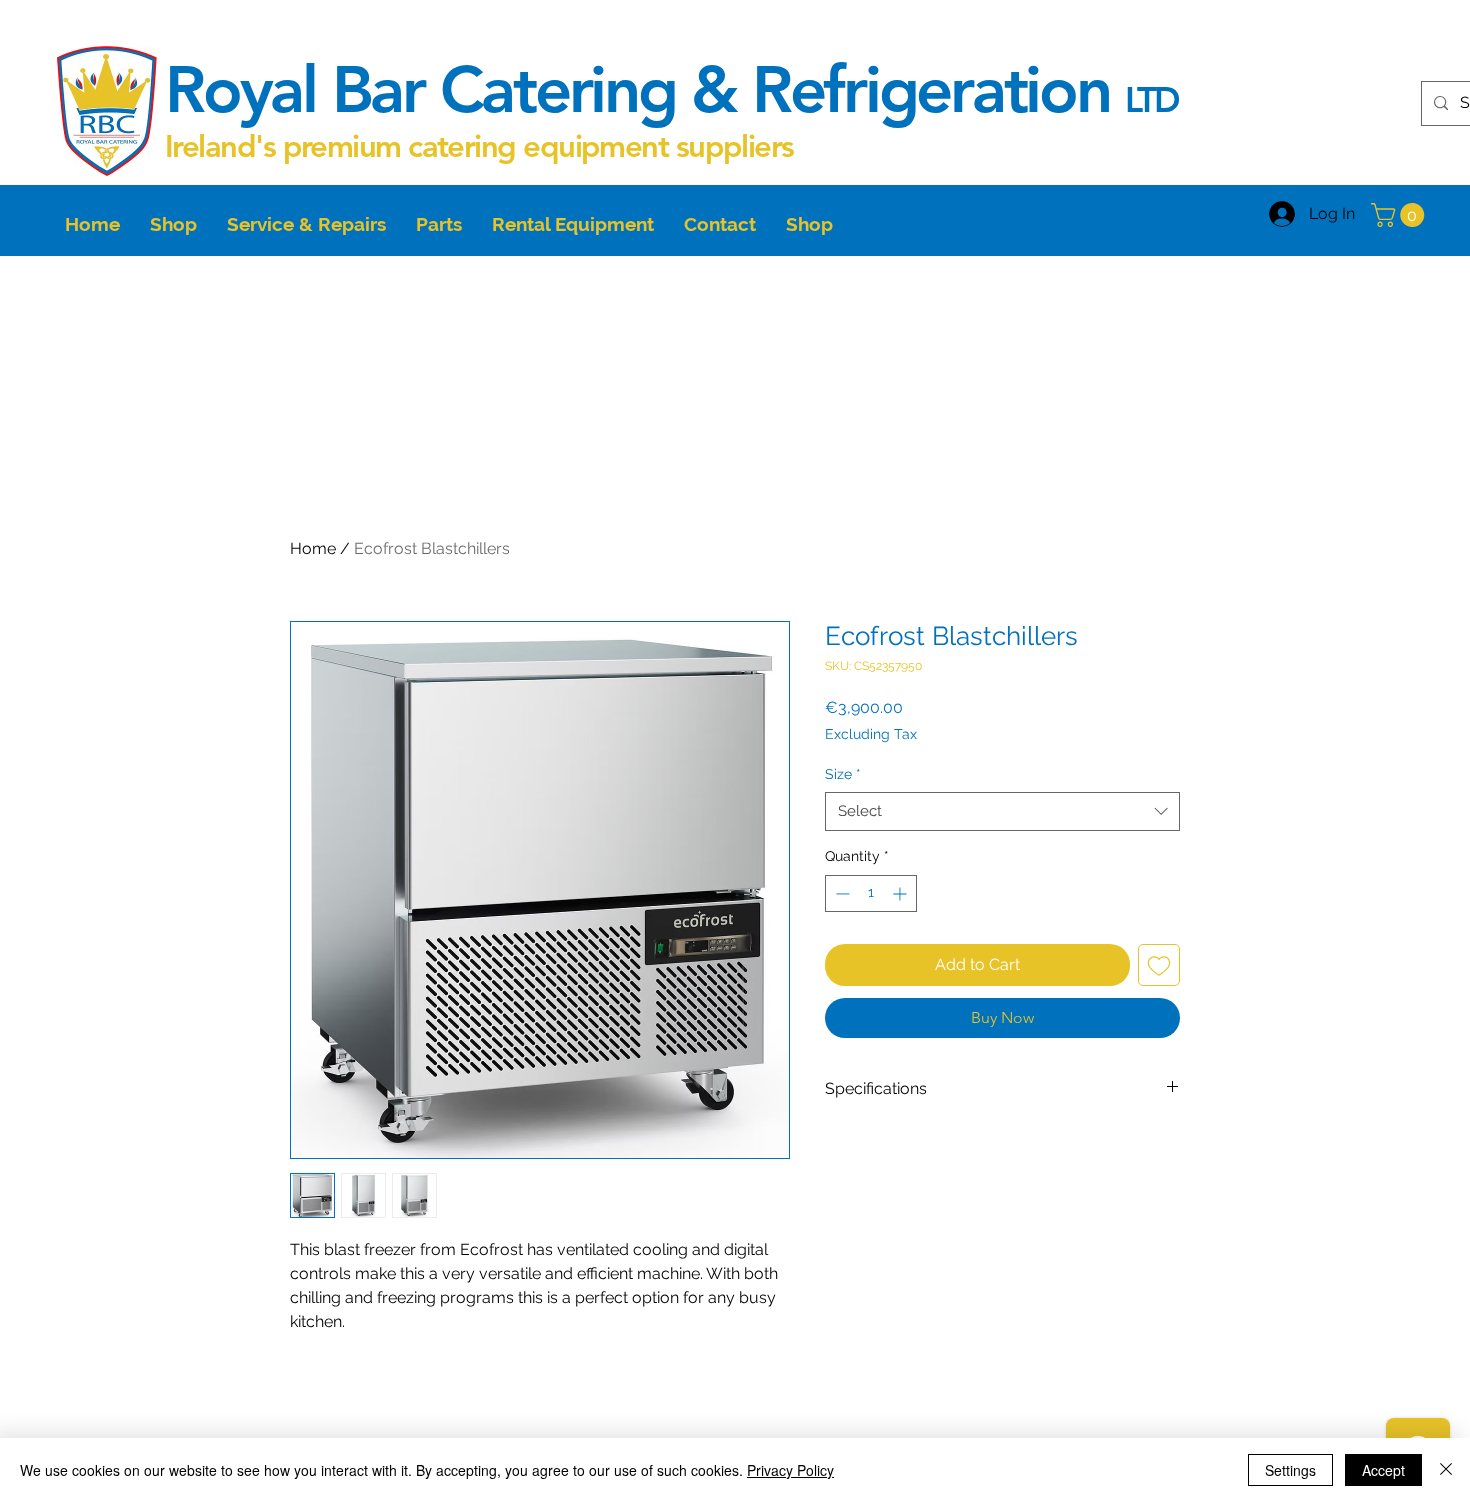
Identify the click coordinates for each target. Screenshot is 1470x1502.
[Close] (1446, 1470)
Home (313, 548)
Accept (1383, 1470)
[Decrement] (840, 893)
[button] (1400, 215)
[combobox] (1002, 811)
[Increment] (901, 893)
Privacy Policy (790, 1470)
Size (843, 774)
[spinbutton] (871, 893)
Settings (1290, 1470)
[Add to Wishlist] (1159, 965)
